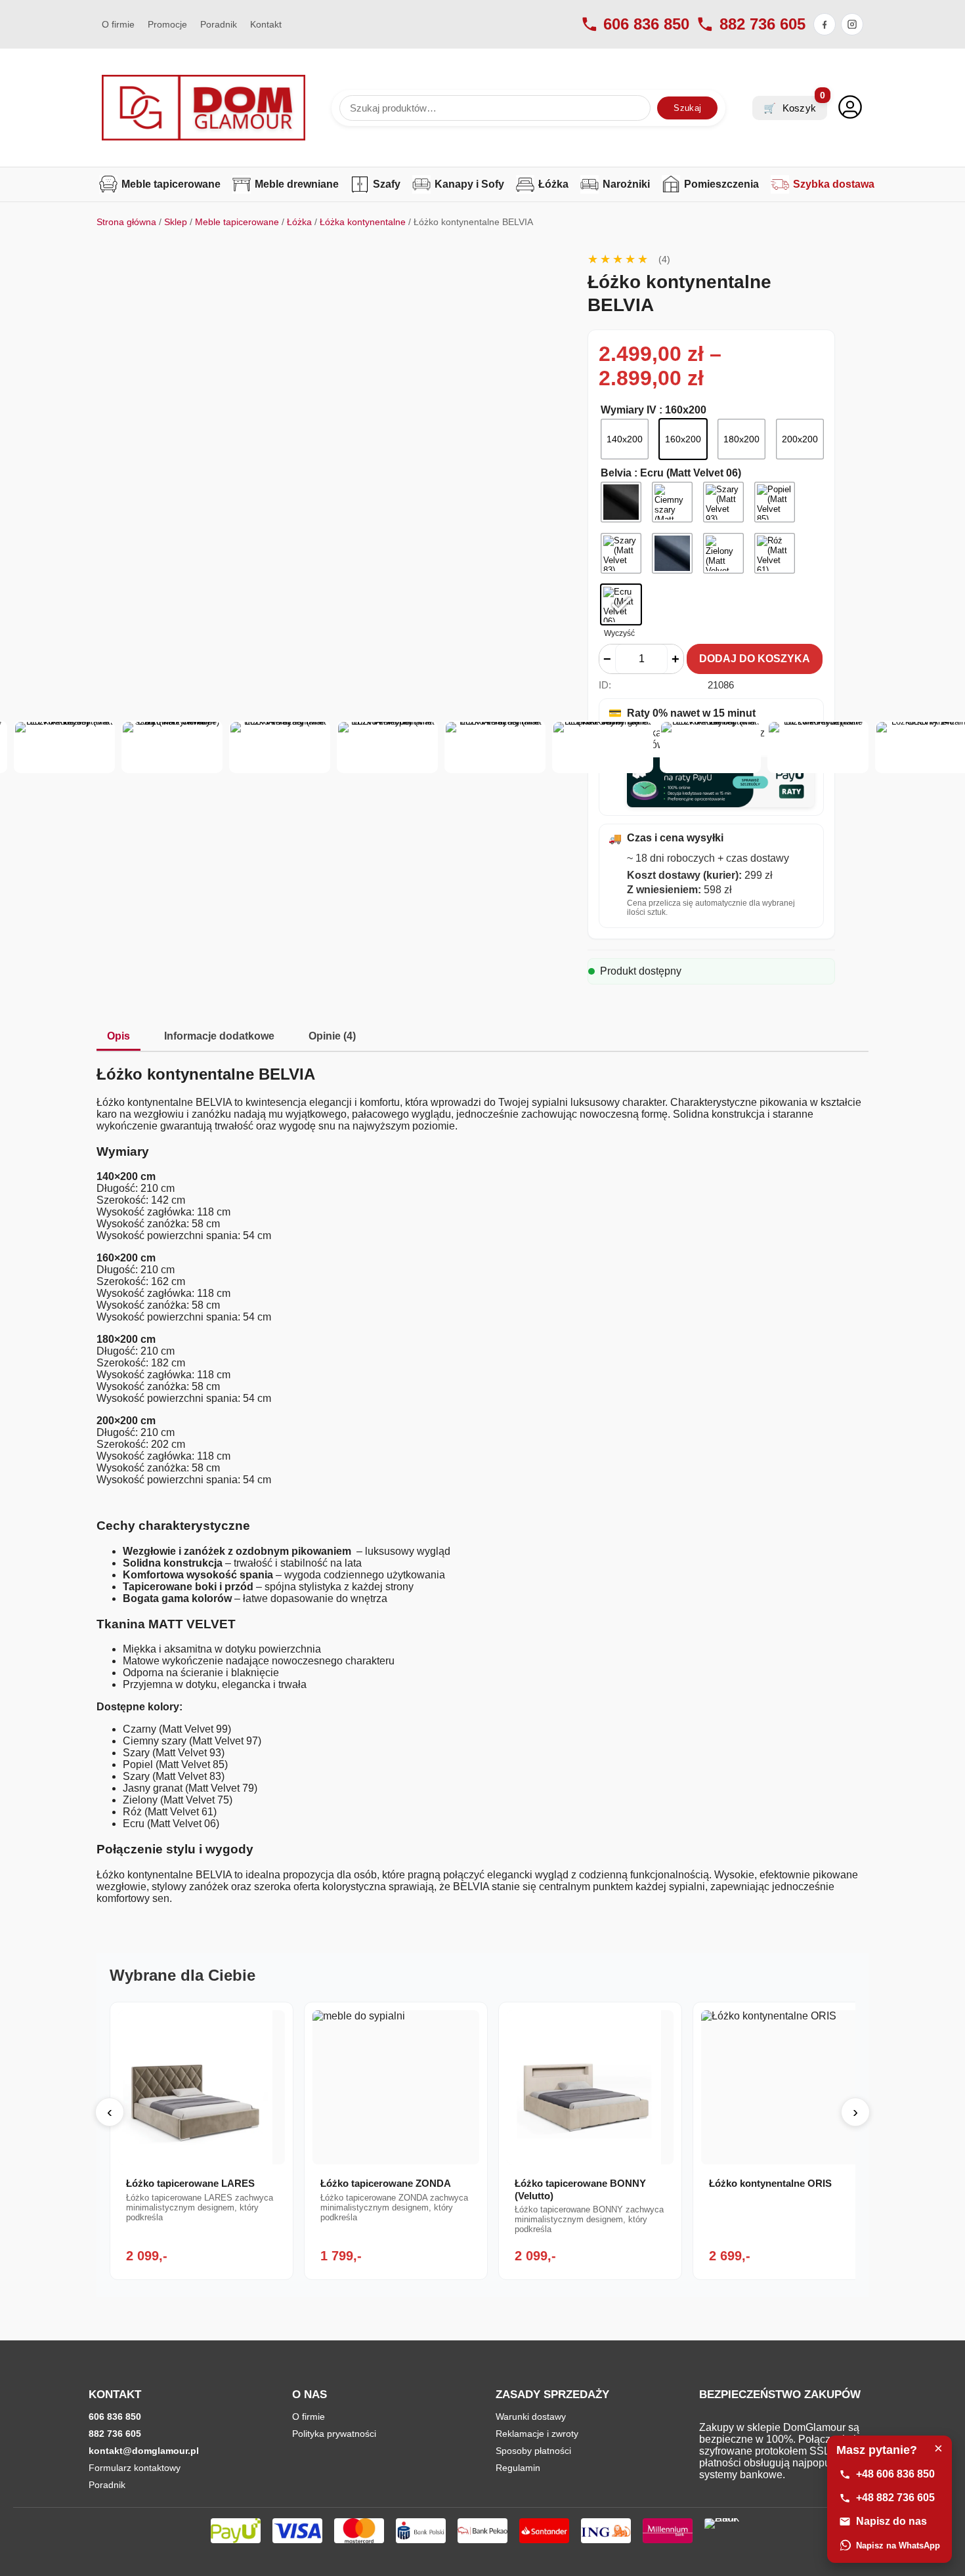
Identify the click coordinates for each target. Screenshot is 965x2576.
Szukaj (687, 108)
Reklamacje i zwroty (537, 2434)
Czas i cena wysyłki (666, 838)
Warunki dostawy (531, 2417)
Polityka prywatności (334, 2434)
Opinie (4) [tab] (332, 1036)
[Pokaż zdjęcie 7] (64, 747)
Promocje (167, 24)
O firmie (118, 24)
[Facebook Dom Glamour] (825, 24)
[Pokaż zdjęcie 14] (818, 747)
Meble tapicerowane (237, 222)
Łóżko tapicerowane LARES (190, 2183)
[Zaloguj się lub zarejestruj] (850, 108)
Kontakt (266, 24)
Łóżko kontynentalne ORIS (770, 2183)
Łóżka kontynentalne (363, 222)
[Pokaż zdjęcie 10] (387, 747)
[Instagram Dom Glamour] (852, 24)
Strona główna (126, 222)
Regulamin (518, 2468)
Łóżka (299, 222)
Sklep (176, 222)
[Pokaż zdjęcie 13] (710, 747)
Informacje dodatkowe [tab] (219, 1036)
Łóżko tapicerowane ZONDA (386, 2183)
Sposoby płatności (533, 2451)
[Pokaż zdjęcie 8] (172, 747)
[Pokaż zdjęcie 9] (280, 747)
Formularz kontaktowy (135, 2468)
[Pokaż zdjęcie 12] (603, 747)
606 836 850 (646, 24)
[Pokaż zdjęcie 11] (495, 747)
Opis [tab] (118, 1036)
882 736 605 (762, 24)
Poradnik (219, 24)
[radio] (625, 439)
